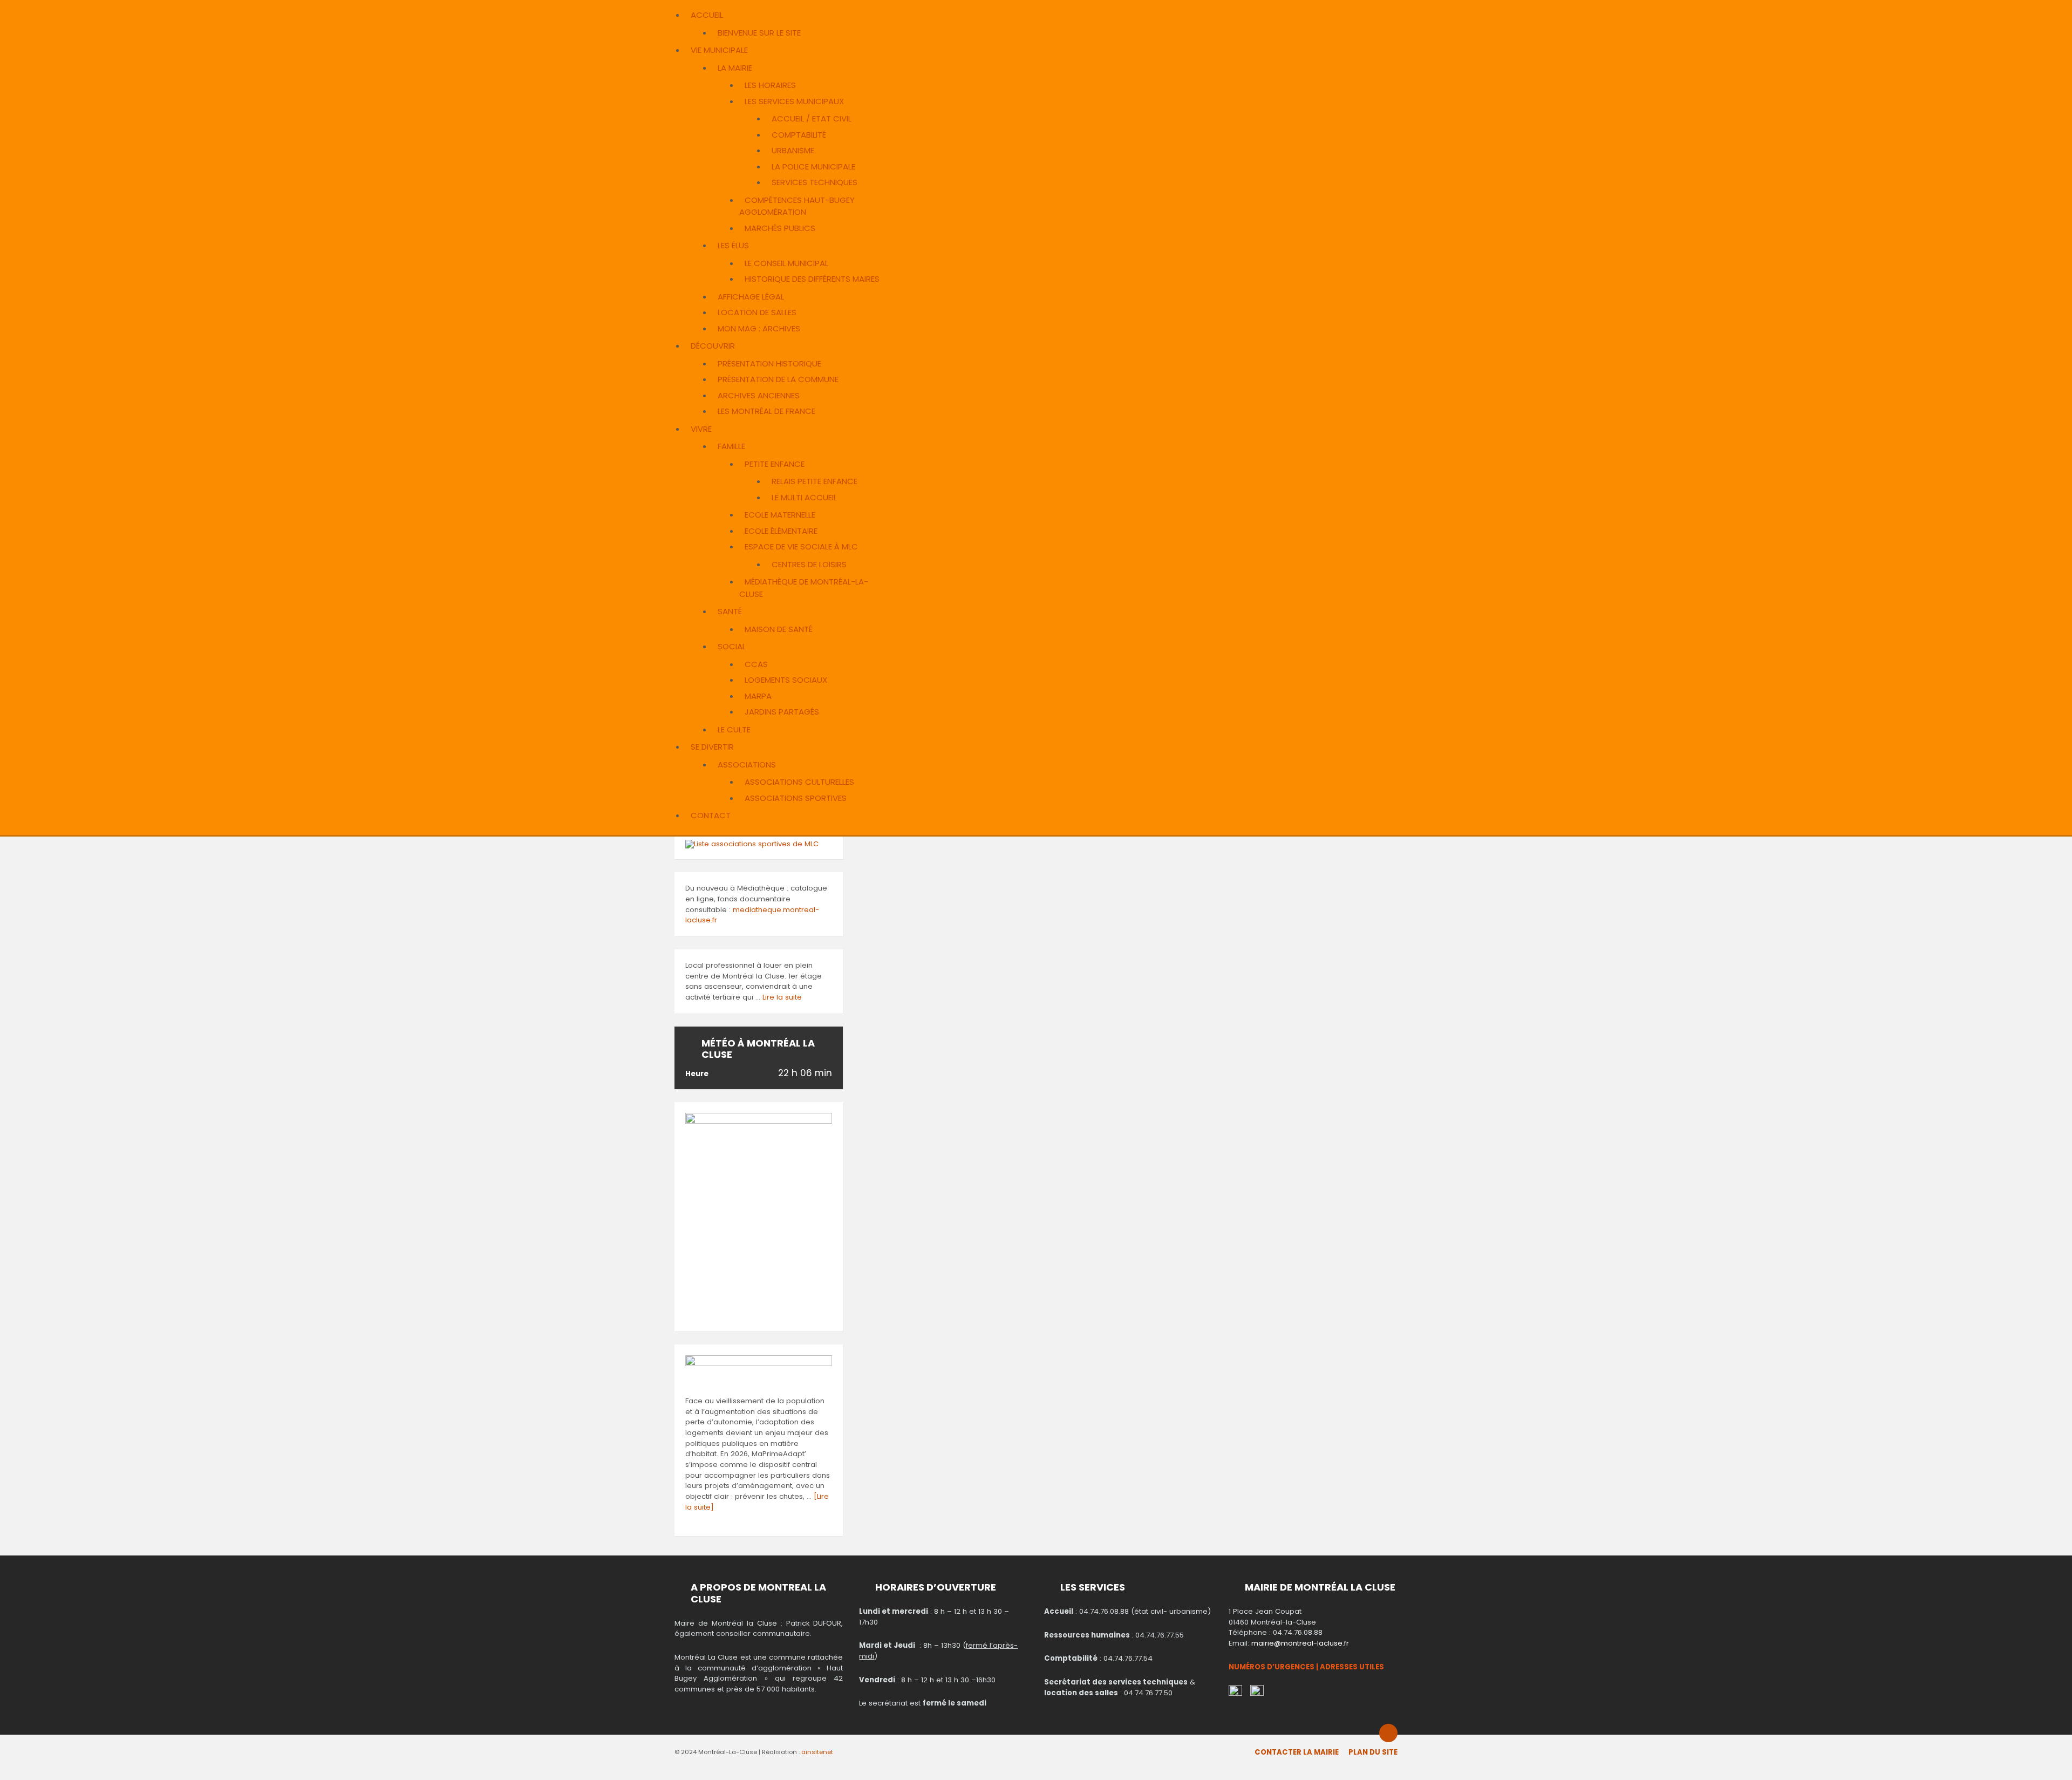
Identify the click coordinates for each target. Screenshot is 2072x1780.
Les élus (733, 245)
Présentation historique (769, 364)
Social (732, 646)
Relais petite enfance (815, 481)
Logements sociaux (786, 680)
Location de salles (757, 312)
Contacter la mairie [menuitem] (1297, 1752)
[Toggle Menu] (678, 8)
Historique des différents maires (812, 279)
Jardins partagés (782, 712)
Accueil (707, 15)
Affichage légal (751, 297)
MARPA (758, 696)
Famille (731, 446)
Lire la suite (782, 997)
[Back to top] (1388, 1733)
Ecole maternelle (780, 515)
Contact (711, 815)
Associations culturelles (799, 782)
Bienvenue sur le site (759, 33)
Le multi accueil (804, 497)
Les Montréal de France (766, 411)
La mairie (735, 68)
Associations (747, 765)
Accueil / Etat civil (812, 118)
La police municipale (813, 167)
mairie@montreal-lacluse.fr (1300, 1643)
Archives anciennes (759, 395)
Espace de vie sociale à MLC (801, 546)
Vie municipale (719, 50)
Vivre (701, 429)
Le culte (734, 729)
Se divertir (712, 747)
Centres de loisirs (809, 564)
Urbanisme (793, 150)
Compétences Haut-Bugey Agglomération (797, 206)
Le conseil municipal (786, 263)
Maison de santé (779, 629)
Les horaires (770, 85)
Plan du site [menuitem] (1373, 1752)
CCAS (756, 664)
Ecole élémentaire (781, 531)
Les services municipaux (794, 101)
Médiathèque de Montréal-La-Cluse (804, 588)
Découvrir (713, 346)
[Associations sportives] (752, 844)
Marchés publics (780, 228)
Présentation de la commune (778, 379)
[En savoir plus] (759, 1364)
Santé (730, 611)
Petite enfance (775, 464)
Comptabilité (799, 135)
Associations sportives (796, 798)
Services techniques (815, 182)
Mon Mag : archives (759, 328)
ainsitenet (817, 1752)
